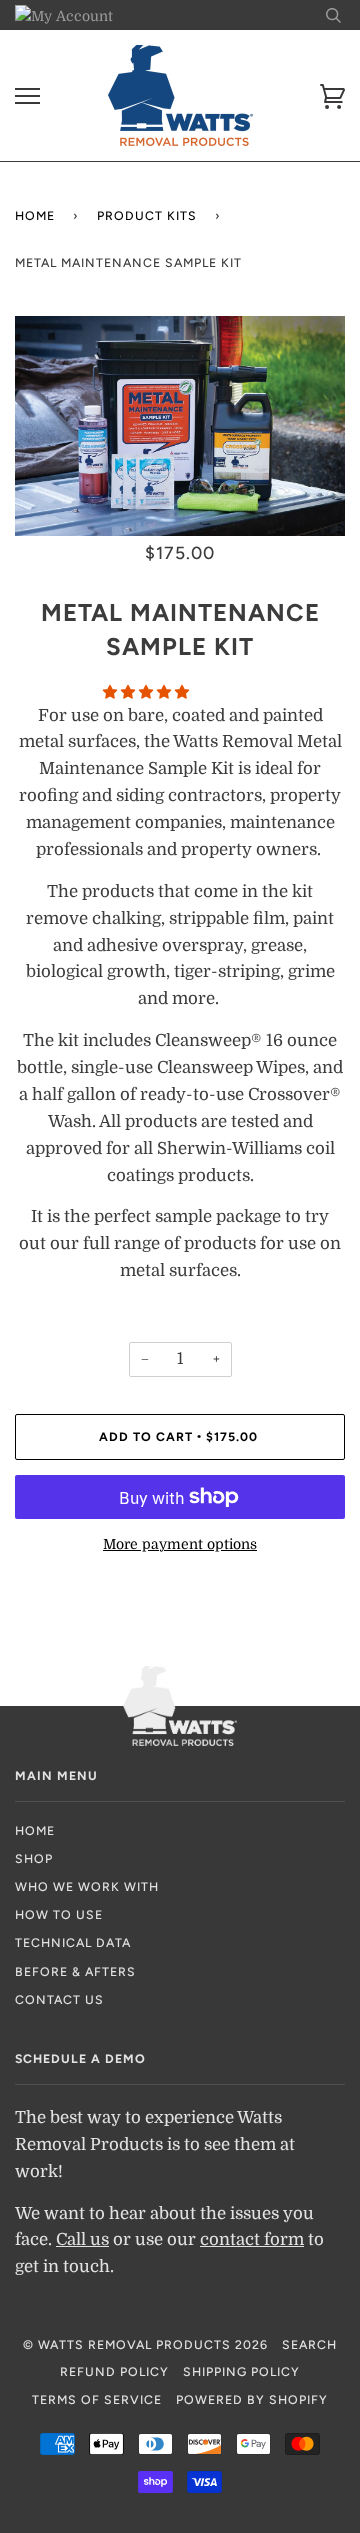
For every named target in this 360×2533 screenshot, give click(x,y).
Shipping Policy (241, 2371)
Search (309, 2344)
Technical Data (73, 1942)
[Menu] (27, 96)
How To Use (59, 1914)
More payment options (180, 1544)
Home (35, 215)
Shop (34, 1858)
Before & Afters (75, 1971)
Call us (82, 2239)
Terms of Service (97, 2399)
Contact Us (59, 1999)
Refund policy (114, 2371)
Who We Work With (87, 1886)
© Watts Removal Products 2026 (145, 2344)
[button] (148, 692)
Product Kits (147, 215)
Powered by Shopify (252, 2399)
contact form (252, 2239)
